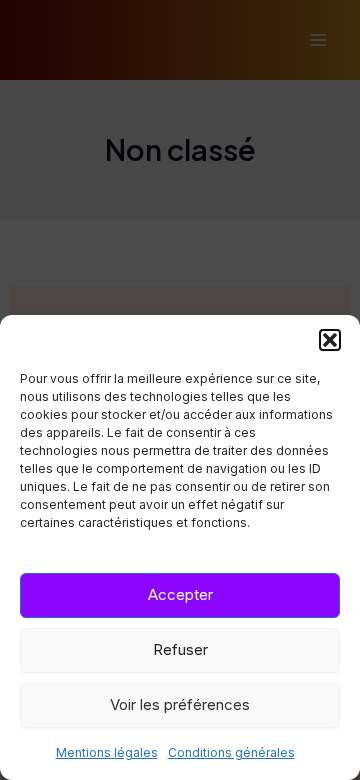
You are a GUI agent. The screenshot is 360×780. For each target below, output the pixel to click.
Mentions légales (107, 752)
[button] (330, 340)
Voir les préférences (180, 704)
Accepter (180, 594)
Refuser (180, 649)
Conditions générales (231, 752)
